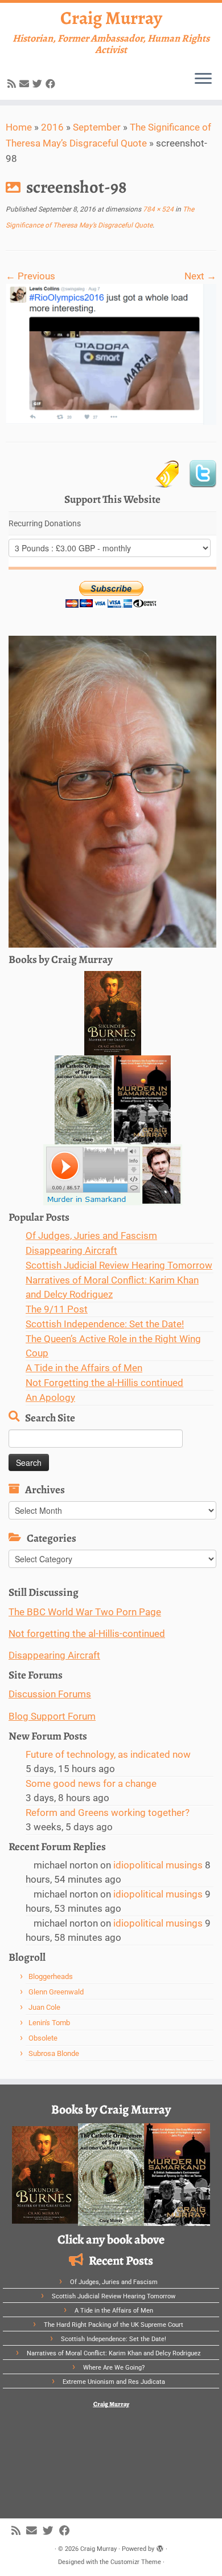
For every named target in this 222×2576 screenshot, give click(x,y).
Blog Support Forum (52, 1716)
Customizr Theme (136, 2562)
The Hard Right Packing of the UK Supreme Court (114, 2325)
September (97, 127)
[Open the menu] (203, 79)
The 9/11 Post (57, 1309)
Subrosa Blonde (54, 2053)
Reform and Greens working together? (108, 1813)
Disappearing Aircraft (71, 1250)
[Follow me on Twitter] (39, 84)
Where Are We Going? (114, 2368)
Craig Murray (111, 18)
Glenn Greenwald (56, 1992)
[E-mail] (26, 84)
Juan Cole (44, 2007)
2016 (52, 127)
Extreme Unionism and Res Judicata (114, 2382)
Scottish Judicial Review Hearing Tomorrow (119, 1265)
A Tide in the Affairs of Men (84, 1368)
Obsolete (43, 2038)
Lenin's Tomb (49, 2023)
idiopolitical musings (158, 1865)
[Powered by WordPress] (160, 2547)
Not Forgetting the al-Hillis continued (104, 1383)
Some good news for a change (91, 1783)
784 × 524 (157, 209)
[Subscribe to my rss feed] (13, 84)
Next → (200, 276)
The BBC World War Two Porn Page (85, 1612)
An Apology (50, 1397)
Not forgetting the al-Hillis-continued (87, 1634)
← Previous (30, 276)
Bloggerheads (51, 1976)
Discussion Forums (50, 1694)
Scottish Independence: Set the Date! (105, 1324)
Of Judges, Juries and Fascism (91, 1236)
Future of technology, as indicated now (108, 1754)
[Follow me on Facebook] (52, 84)
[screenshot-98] (111, 354)
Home (19, 127)
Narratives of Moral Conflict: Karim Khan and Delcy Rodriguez (114, 2353)
